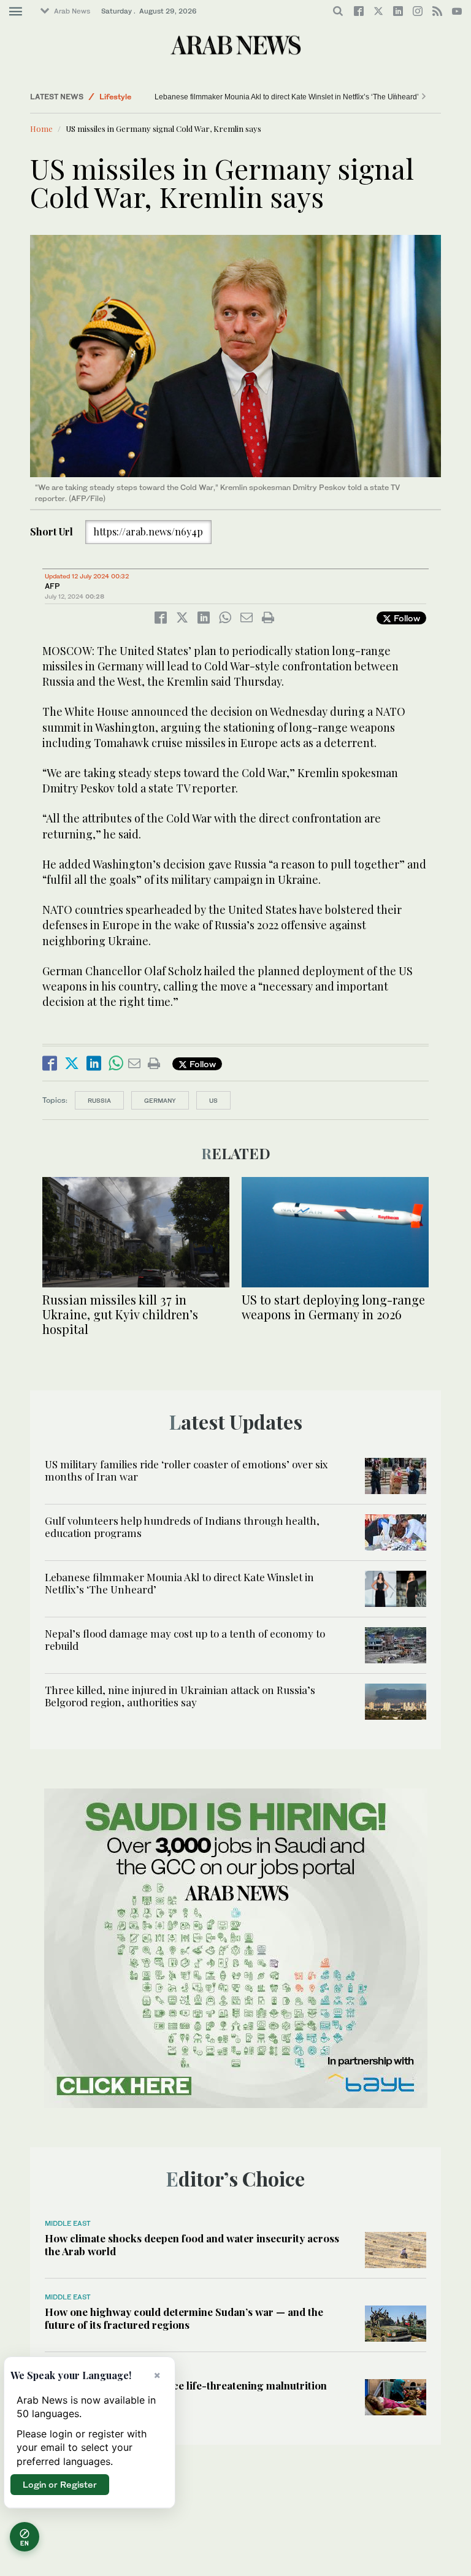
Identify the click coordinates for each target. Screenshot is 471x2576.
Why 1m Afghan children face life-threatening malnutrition (186, 2385)
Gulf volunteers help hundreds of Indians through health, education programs (182, 1527)
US (213, 1100)
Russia (99, 1100)
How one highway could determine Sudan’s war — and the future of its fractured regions (184, 2318)
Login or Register (60, 2484)
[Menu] (16, 12)
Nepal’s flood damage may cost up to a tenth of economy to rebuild (222, 97)
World (110, 97)
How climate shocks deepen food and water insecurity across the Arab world (192, 2244)
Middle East (68, 2223)
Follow (406, 618)
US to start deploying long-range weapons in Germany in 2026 (333, 1307)
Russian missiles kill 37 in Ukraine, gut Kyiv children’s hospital (120, 1314)
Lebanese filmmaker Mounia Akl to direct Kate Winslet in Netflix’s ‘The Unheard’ (179, 1583)
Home (41, 128)
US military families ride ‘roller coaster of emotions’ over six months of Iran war (186, 1470)
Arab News (72, 11)
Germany (160, 1100)
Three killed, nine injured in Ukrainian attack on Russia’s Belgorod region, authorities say (180, 1696)
